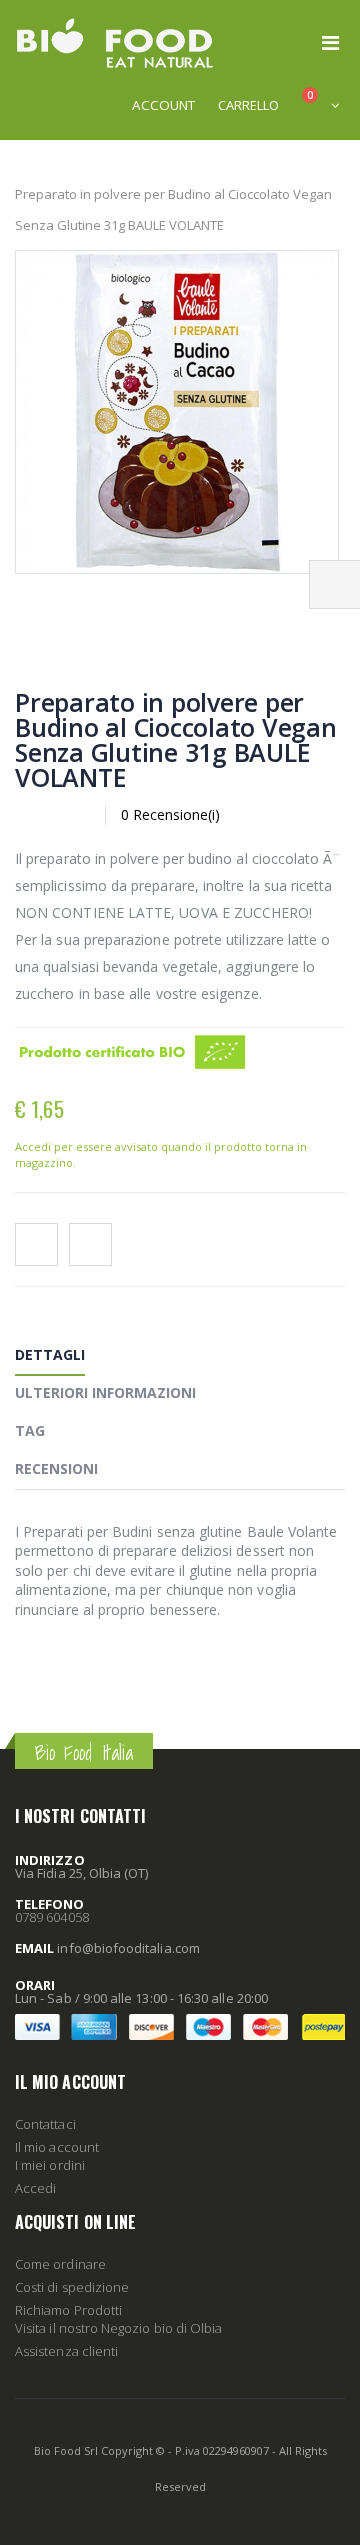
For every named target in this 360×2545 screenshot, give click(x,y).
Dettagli (50, 1354)
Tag (30, 1430)
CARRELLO (248, 105)
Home (22, 162)
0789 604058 (52, 1917)
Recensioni (56, 1468)
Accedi (35, 2188)
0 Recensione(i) (170, 814)
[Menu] (330, 42)
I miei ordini (50, 2165)
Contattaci (45, 2124)
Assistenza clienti (66, 2351)
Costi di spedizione (72, 2287)
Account (163, 105)
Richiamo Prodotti (68, 2310)
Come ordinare (60, 2264)
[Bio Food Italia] (115, 43)
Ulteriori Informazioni (105, 1392)
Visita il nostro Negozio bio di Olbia (118, 2328)
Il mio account (57, 2147)
